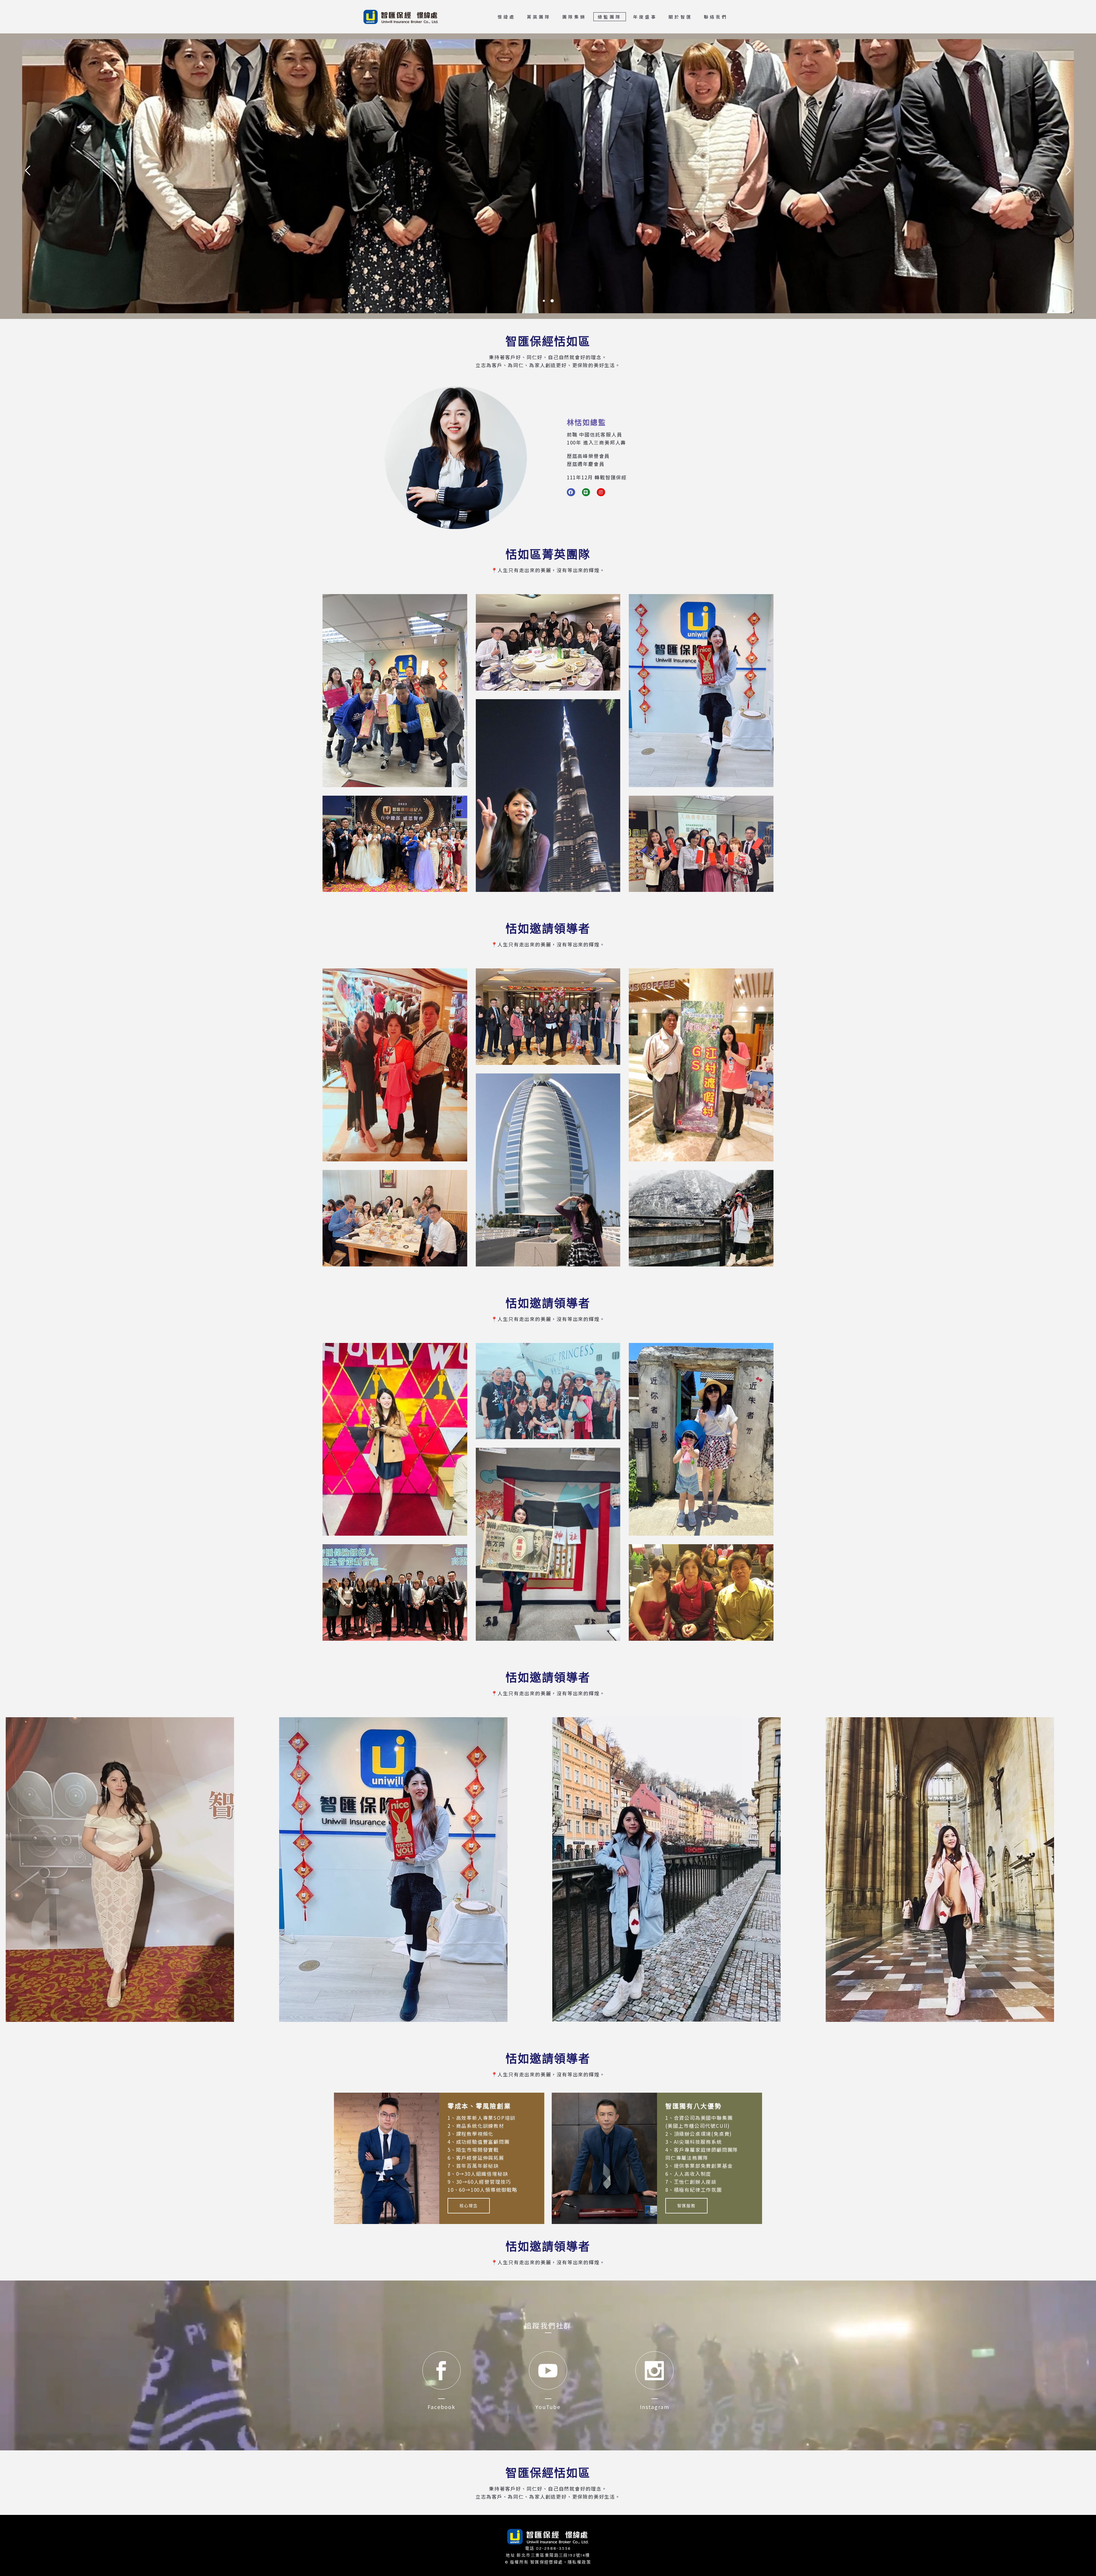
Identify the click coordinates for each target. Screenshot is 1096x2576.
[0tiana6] (701, 844)
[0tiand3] (958, 1870)
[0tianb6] (701, 1218)
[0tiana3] (701, 691)
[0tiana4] (548, 796)
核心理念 (469, 2206)
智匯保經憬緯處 (547, 2562)
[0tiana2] (548, 642)
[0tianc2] (548, 1391)
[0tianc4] (548, 1544)
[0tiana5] (395, 844)
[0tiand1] (138, 1870)
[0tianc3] (701, 1439)
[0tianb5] (395, 1218)
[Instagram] (601, 492)
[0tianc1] (395, 1439)
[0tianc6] (701, 1592)
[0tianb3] (701, 1065)
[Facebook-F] (571, 492)
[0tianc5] (395, 1592)
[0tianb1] (395, 1065)
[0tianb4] (548, 1170)
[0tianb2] (548, 1017)
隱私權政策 (579, 2562)
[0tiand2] (685, 1869)
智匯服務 (686, 2206)
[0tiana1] (395, 691)
